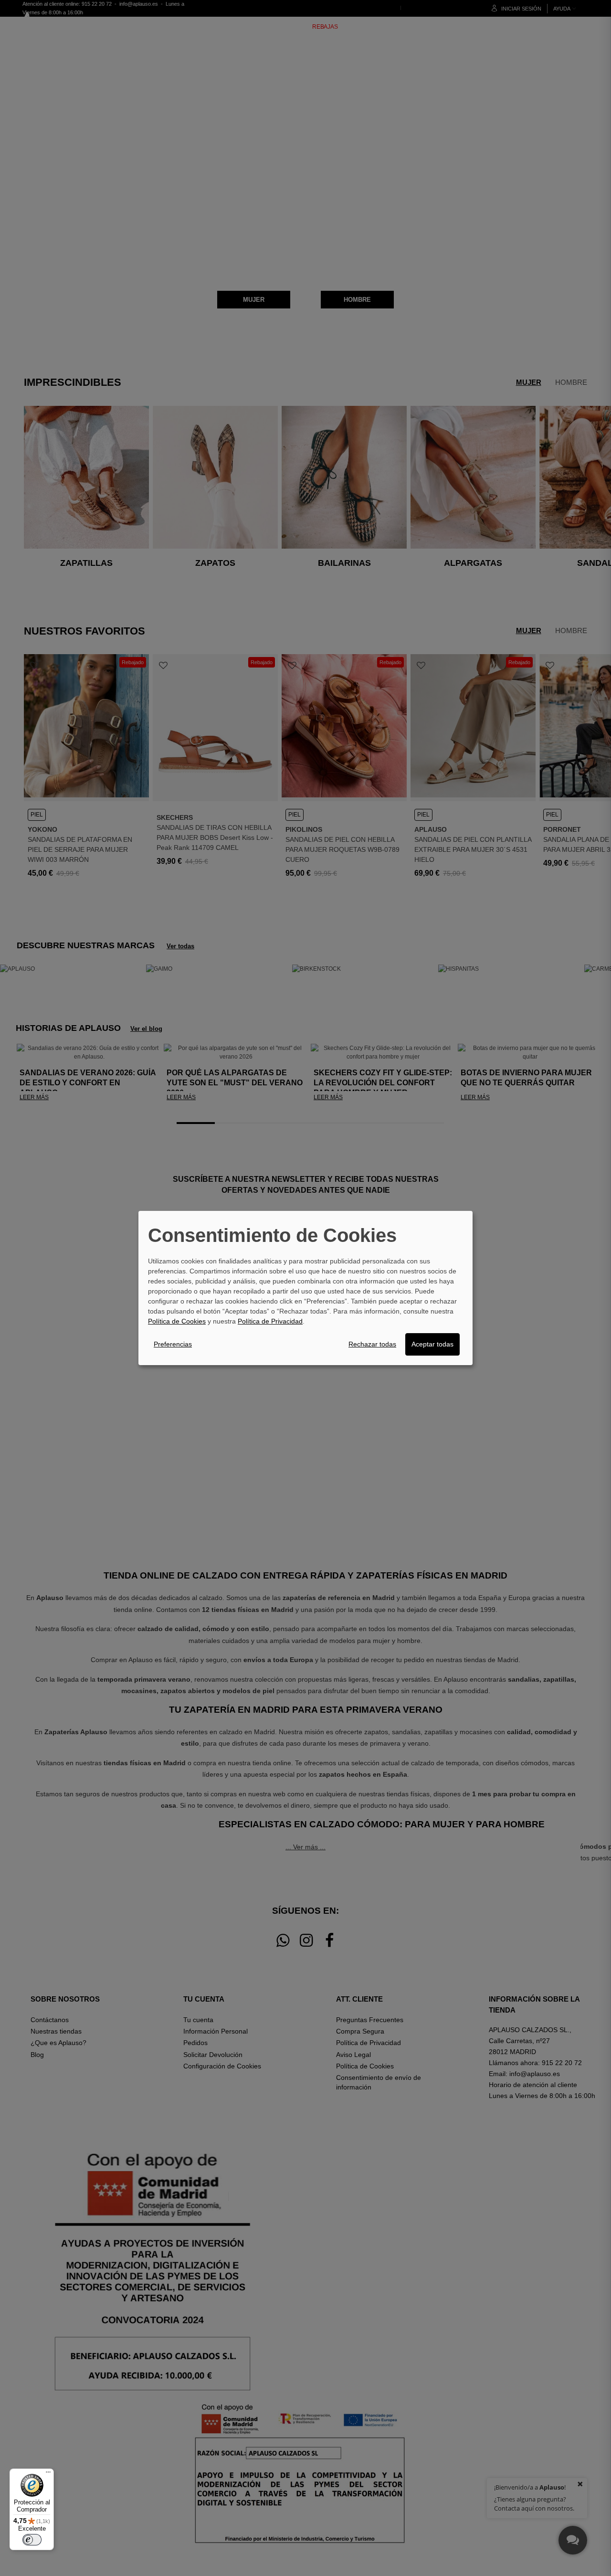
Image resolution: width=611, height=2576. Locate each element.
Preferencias (173, 1344)
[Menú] (48, 2474)
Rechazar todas (372, 1344)
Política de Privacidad (270, 1321)
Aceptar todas (432, 1344)
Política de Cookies (177, 1321)
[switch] (32, 2540)
